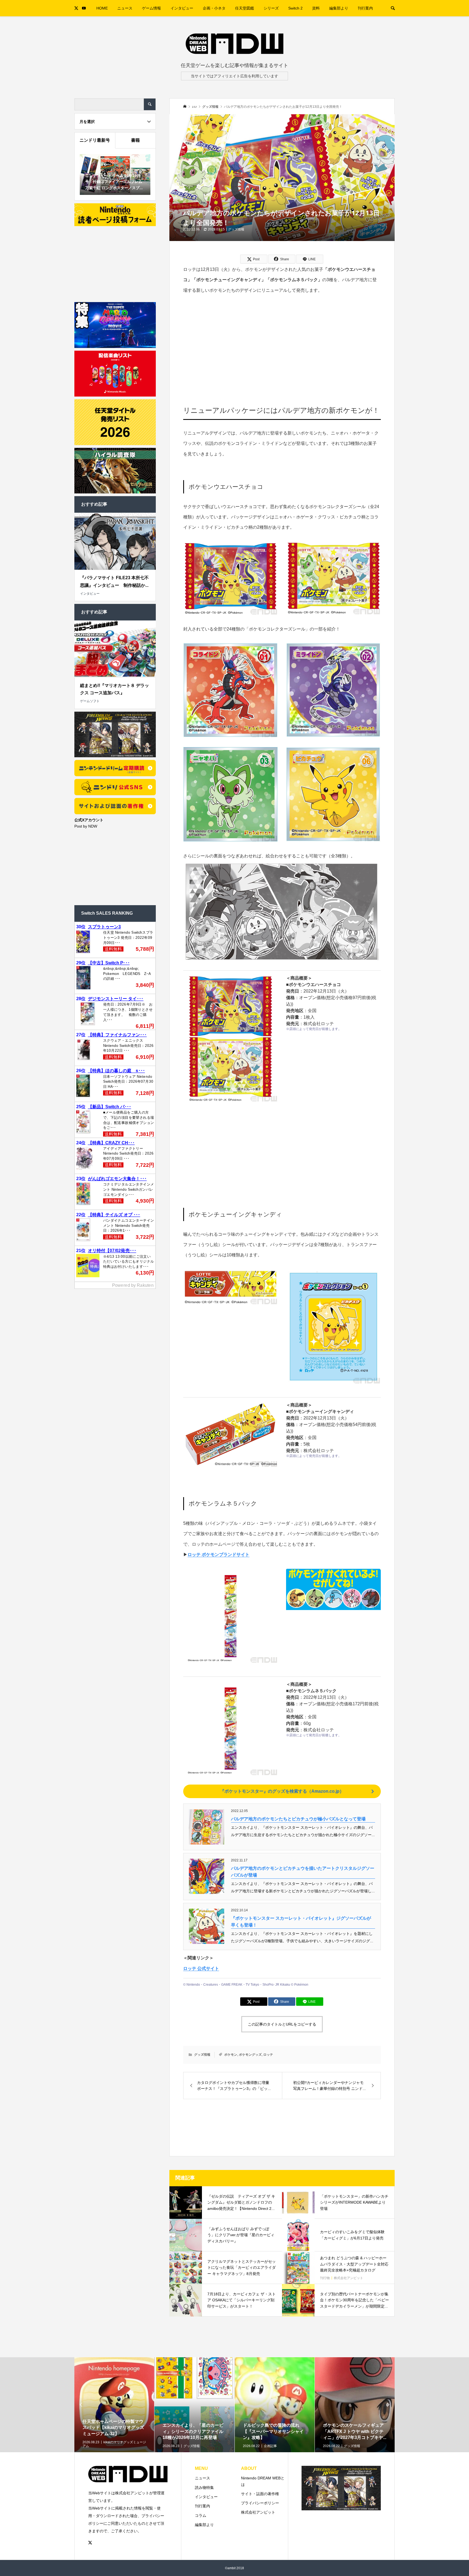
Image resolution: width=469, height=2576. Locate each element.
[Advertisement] (282, 342)
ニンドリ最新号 (95, 140)
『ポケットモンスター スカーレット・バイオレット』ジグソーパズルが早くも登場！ (301, 1922)
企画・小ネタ (214, 8)
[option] (114, 2422)
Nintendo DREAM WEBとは (263, 2481)
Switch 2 (295, 8)
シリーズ (271, 8)
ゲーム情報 (151, 8)
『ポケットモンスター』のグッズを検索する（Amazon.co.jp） (282, 1791)
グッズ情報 (236, 229)
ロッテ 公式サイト (201, 1968)
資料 (316, 8)
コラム (201, 2515)
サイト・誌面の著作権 (260, 2494)
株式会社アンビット (258, 2512)
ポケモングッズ (250, 2055)
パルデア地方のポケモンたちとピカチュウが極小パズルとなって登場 (298, 1819)
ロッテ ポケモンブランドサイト (218, 1555)
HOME (102, 8)
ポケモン (231, 2055)
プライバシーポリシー (260, 2503)
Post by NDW (86, 826)
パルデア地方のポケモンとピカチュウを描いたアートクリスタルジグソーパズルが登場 (303, 1872)
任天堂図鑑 (245, 8)
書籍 (135, 140)
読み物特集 (204, 2488)
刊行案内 (365, 8)
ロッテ (268, 2055)
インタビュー (182, 8)
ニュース (125, 8)
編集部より (339, 8)
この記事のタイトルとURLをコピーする (282, 2024)
